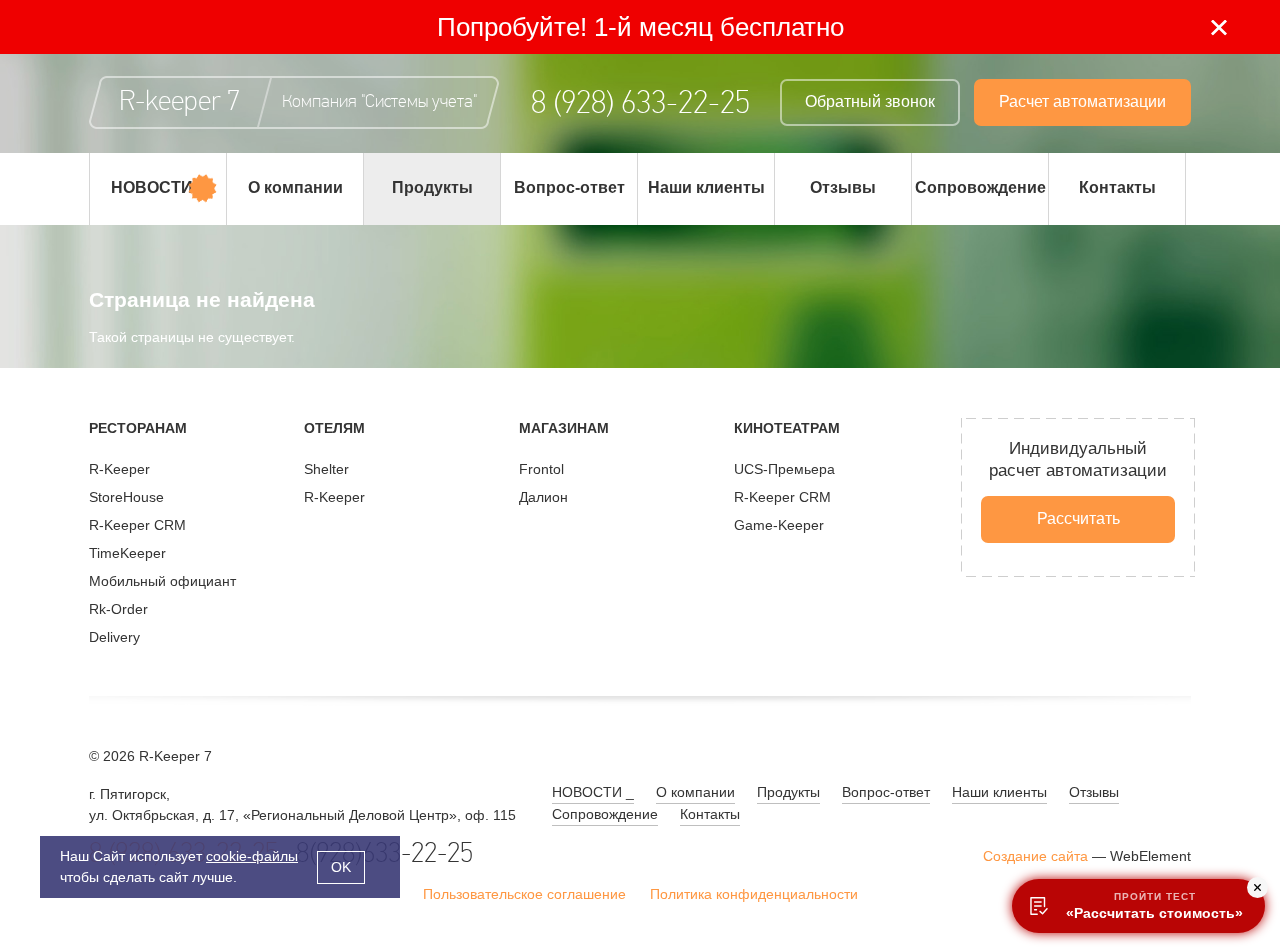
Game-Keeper (779, 525)
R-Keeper (119, 469)
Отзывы (843, 187)
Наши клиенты (706, 187)
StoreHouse (126, 497)
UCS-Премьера (784, 469)
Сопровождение (980, 187)
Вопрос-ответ (569, 187)
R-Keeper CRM (137, 525)
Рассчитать (1078, 518)
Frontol (541, 469)
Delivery (114, 637)
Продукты (432, 187)
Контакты (1117, 187)
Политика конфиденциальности (754, 894)
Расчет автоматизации (1082, 101)
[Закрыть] (1218, 27)
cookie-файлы (252, 856)
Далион (543, 497)
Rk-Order (118, 609)
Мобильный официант (162, 581)
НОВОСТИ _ (158, 187)
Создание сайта (1035, 856)
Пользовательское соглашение (524, 894)
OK (341, 867)
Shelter (326, 469)
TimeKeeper (127, 553)
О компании (295, 187)
